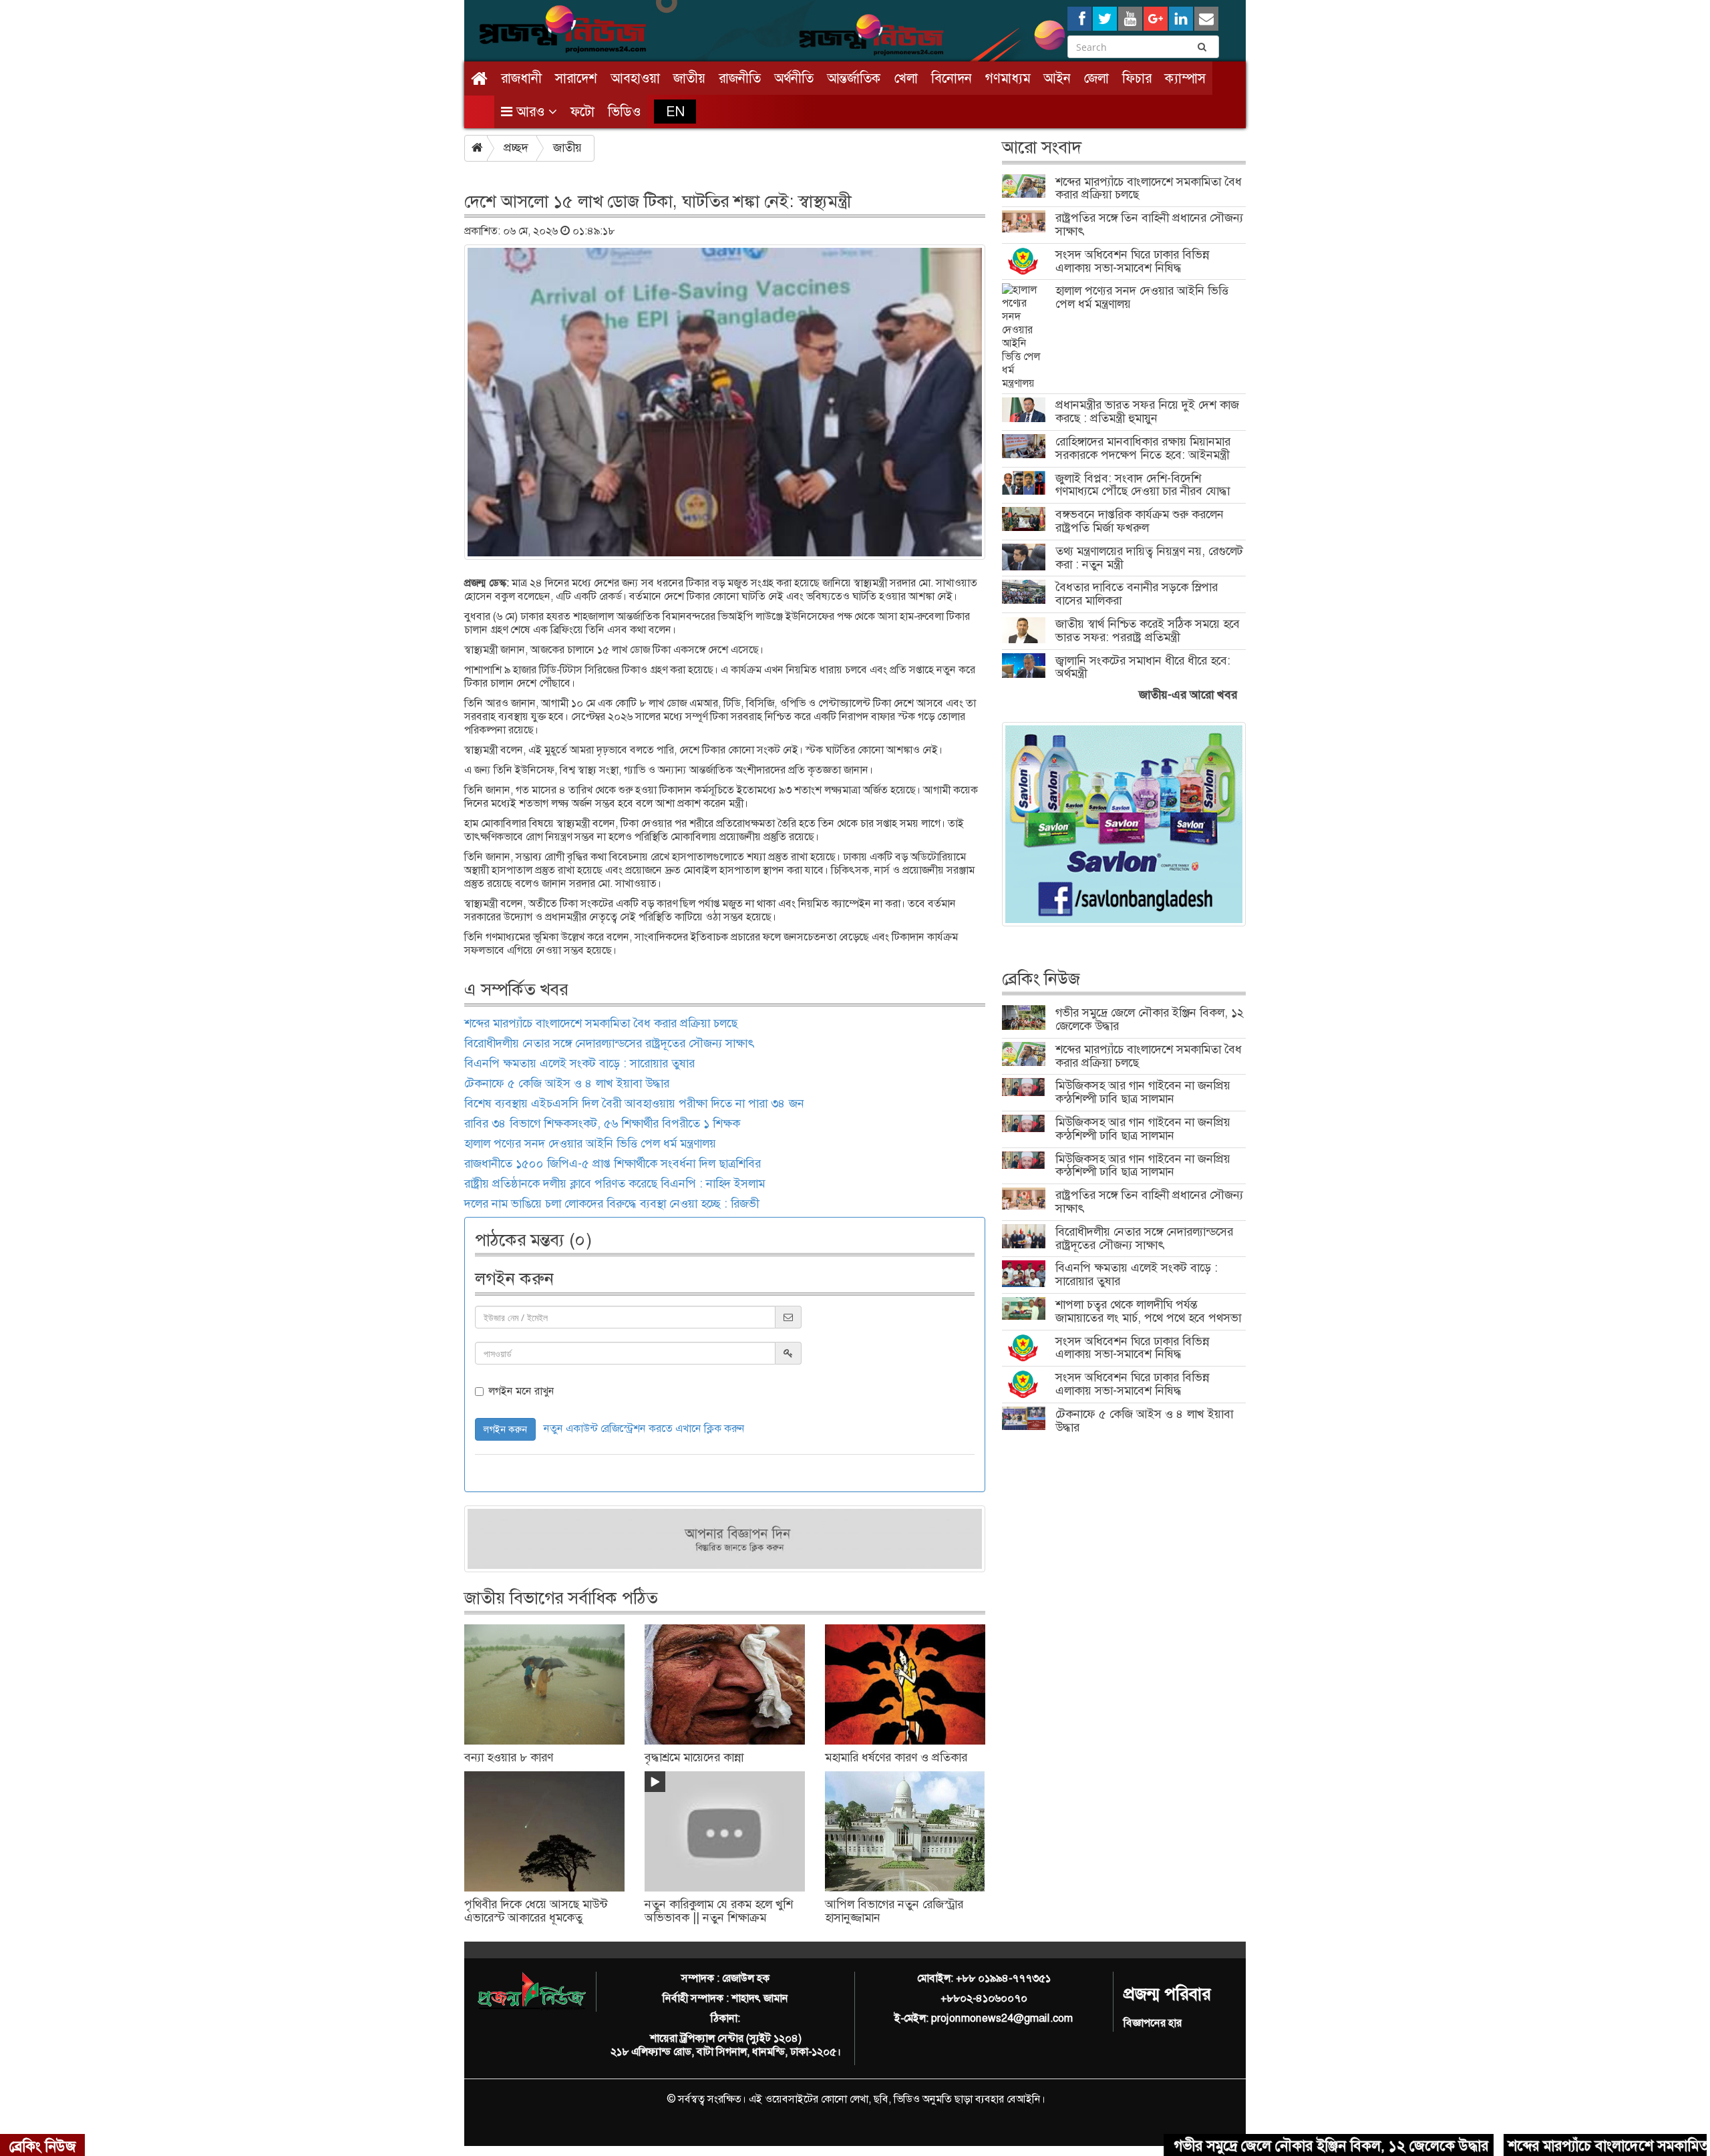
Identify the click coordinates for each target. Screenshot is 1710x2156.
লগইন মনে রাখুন (521, 1391)
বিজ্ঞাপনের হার (1153, 2023)
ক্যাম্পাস (1185, 78)
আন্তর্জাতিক (854, 78)
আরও (530, 112)
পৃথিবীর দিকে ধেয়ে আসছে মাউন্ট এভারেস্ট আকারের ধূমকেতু (536, 1911)
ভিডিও (624, 112)
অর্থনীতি (794, 78)
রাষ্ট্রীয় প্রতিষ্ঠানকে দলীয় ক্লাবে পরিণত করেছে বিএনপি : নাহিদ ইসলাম (615, 1184)
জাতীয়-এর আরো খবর (1188, 695)
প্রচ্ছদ (516, 148)
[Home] (479, 78)
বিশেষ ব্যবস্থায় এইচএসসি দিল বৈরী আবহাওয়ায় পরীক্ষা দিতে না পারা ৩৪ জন (634, 1103)
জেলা (1096, 78)
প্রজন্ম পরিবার (1167, 1994)
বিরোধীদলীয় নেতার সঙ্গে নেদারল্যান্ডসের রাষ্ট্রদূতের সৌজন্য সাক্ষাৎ (609, 1043)
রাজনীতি (740, 78)
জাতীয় (689, 78)
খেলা (906, 78)
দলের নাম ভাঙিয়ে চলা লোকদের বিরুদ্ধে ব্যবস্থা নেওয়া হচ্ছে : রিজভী (612, 1204)
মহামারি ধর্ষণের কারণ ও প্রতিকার (896, 1757)
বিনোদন (952, 78)
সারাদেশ (576, 78)
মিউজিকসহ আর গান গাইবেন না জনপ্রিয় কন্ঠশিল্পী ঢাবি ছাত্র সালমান (1143, 1092)
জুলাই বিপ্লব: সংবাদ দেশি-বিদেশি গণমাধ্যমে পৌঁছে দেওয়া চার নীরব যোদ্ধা (1143, 485)
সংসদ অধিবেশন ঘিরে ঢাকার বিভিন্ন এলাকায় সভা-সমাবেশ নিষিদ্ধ (1132, 261)
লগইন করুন (505, 1429)
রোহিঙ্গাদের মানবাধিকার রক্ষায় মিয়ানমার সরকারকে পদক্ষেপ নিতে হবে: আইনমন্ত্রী (1143, 448)
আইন (1057, 78)
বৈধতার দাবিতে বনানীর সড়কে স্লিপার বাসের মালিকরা (1137, 594)
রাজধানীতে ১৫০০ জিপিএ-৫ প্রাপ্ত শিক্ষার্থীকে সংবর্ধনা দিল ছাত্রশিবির (613, 1163)
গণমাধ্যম (1008, 78)
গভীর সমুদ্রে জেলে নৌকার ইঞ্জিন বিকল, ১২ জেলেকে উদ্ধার (1150, 1019)
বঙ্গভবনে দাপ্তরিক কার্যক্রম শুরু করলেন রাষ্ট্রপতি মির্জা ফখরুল (1140, 521)
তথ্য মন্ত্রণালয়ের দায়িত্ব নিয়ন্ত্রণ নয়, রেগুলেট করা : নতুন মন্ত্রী (1149, 558)
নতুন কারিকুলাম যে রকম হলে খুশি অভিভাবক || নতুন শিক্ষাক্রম (719, 1911)
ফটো (582, 112)
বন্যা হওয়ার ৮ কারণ (509, 1757)
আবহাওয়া (635, 78)
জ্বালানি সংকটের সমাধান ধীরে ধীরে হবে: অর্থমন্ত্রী (1143, 667)
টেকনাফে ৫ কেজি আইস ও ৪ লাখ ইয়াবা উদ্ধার (567, 1083)
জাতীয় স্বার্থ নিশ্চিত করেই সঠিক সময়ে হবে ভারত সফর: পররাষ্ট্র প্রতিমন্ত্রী (1148, 631)
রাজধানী (521, 78)
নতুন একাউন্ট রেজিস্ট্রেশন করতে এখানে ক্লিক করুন (644, 1428)
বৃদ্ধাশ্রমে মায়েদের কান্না (694, 1757)
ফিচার (1137, 78)
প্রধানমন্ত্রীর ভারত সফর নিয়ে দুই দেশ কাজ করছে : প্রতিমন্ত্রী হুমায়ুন (1147, 411)
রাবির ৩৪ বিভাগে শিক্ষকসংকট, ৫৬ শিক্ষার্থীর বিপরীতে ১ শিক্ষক (602, 1123)
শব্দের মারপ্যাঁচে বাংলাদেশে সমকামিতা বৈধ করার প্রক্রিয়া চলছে (601, 1023)
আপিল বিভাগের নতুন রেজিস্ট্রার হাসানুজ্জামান (894, 1911)
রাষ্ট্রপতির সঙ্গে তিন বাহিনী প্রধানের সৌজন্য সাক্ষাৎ (1149, 224)
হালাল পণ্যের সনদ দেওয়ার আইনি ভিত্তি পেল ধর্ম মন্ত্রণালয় (590, 1143)
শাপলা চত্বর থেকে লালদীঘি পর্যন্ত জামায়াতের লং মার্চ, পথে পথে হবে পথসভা (1148, 1311)
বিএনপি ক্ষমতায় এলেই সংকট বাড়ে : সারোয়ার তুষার (579, 1063)
